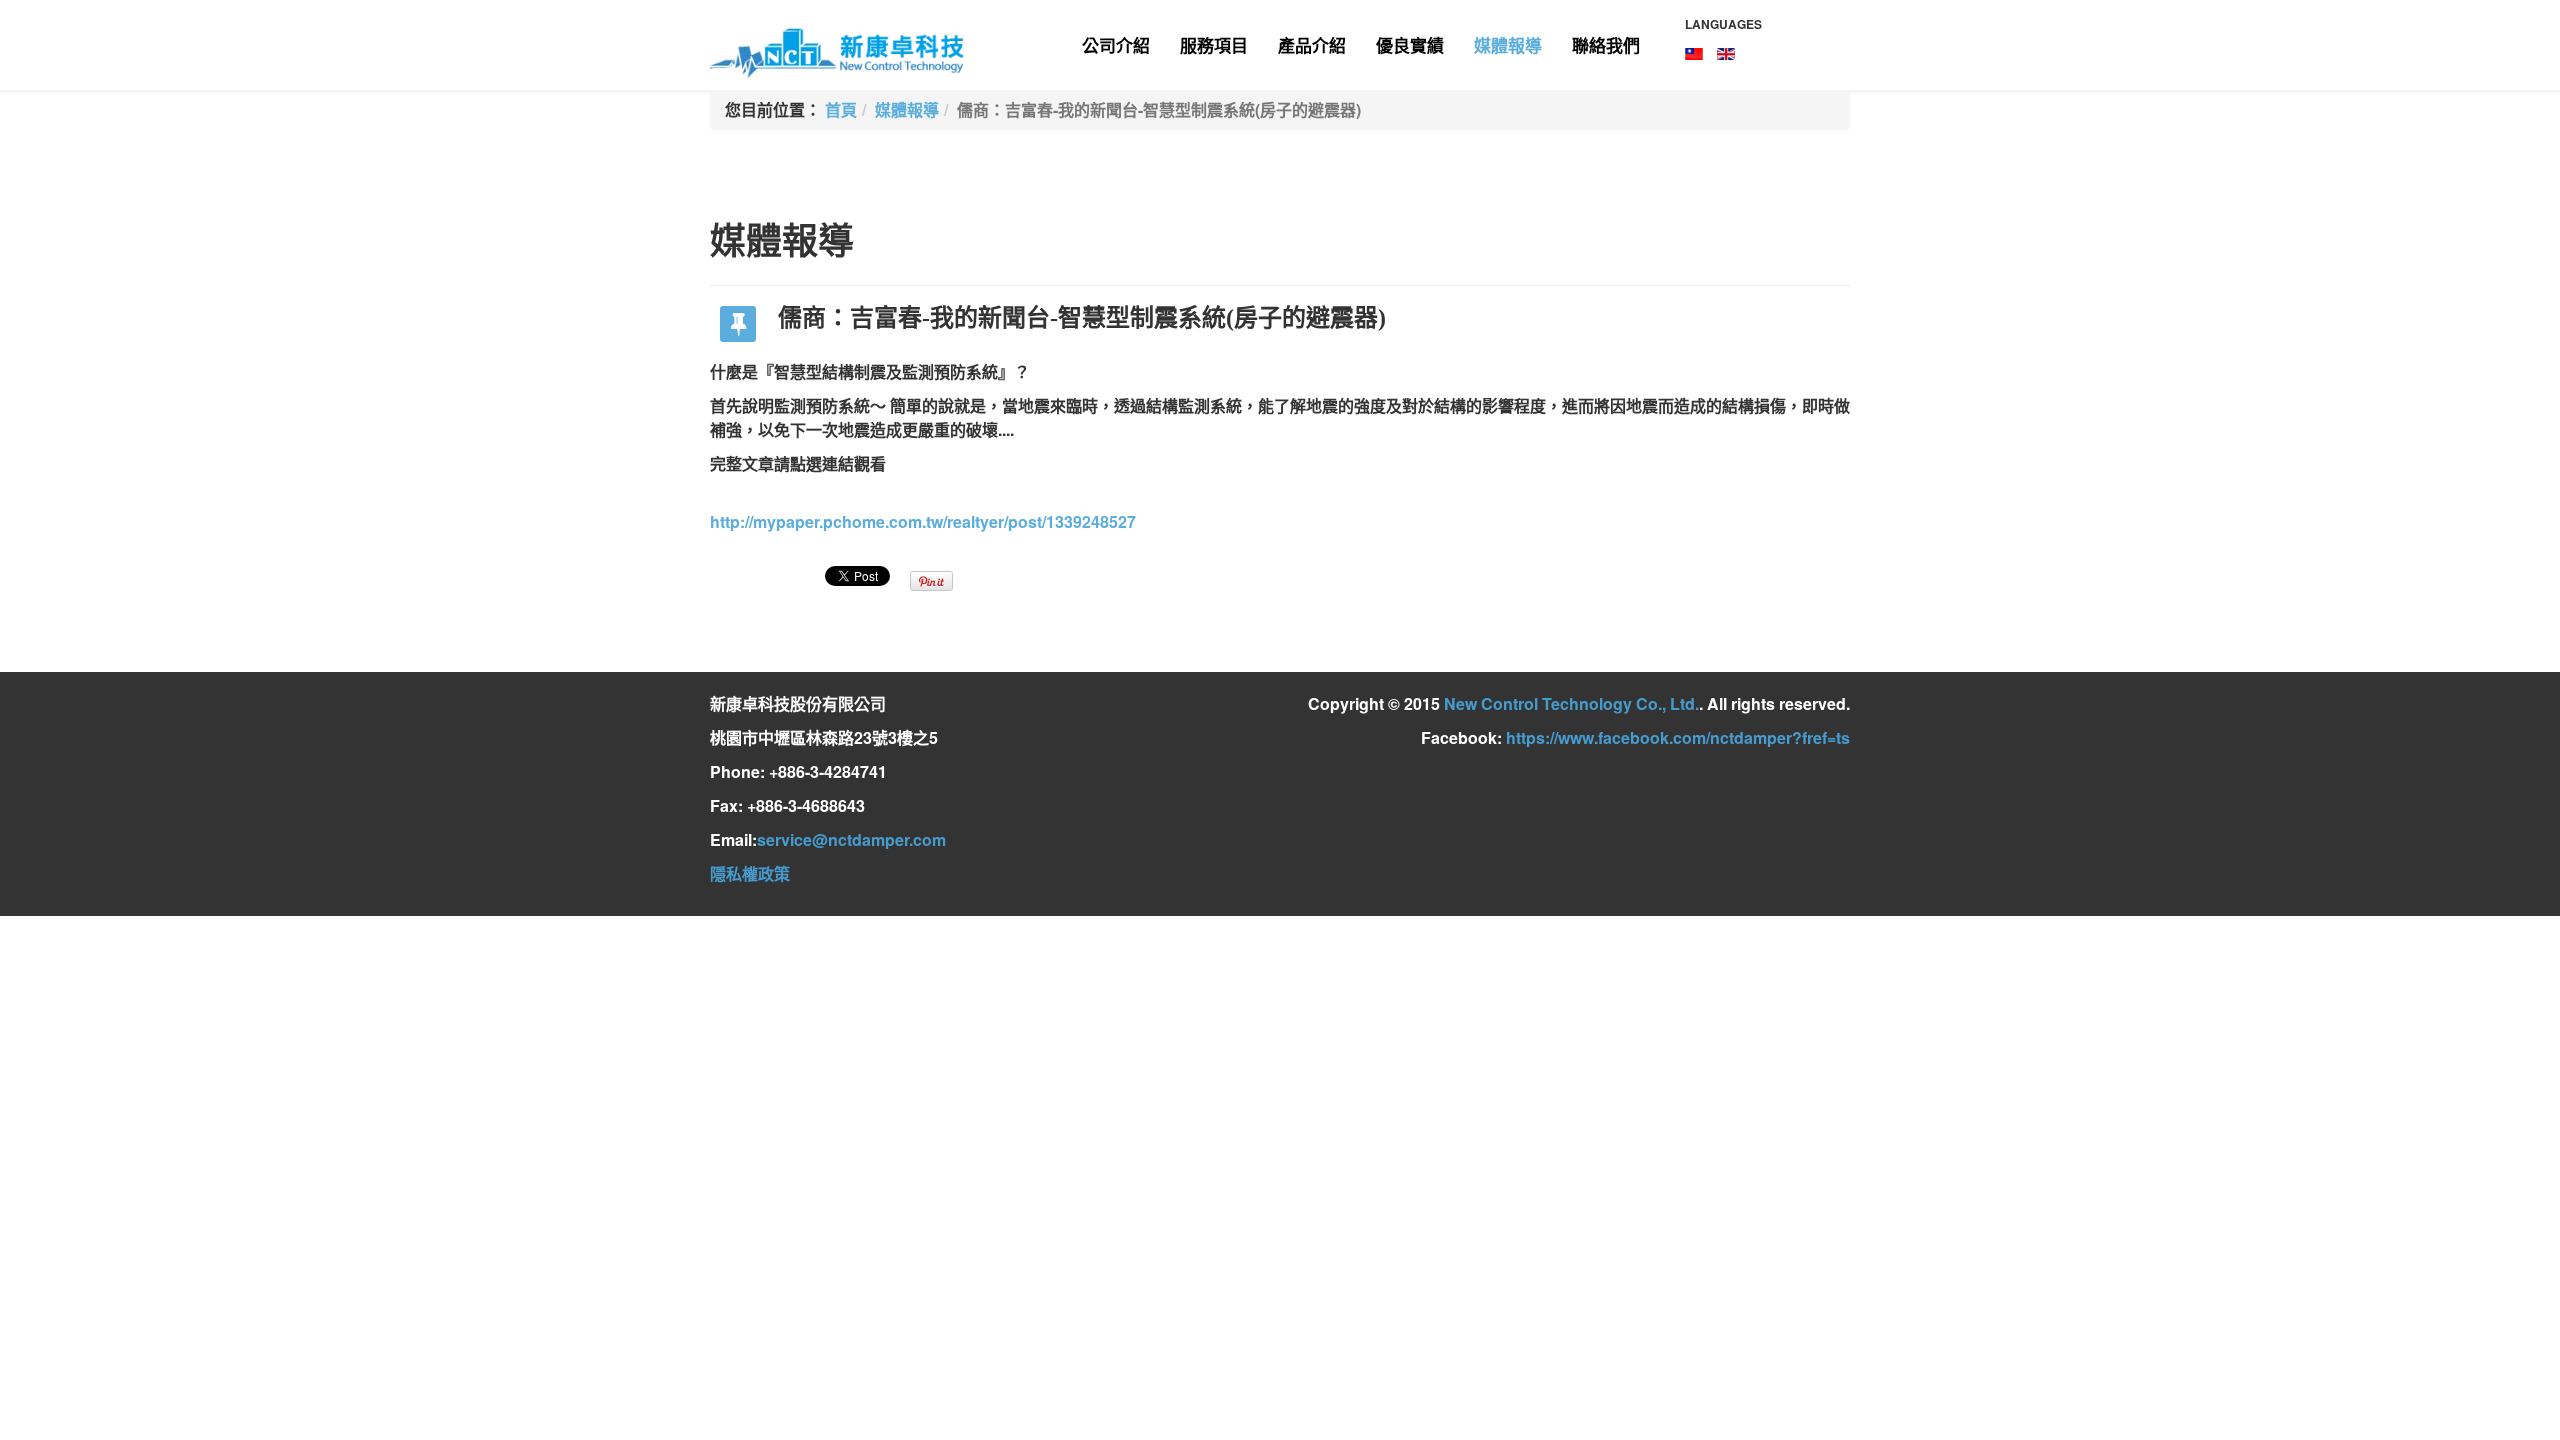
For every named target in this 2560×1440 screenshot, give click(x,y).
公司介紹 (1116, 45)
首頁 (841, 109)
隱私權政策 (750, 873)
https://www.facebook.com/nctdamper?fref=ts (1678, 737)
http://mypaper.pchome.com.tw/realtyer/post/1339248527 (923, 521)
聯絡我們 (1606, 45)
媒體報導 (1508, 45)
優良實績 (1410, 45)
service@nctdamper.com (851, 839)
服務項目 (1214, 45)
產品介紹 (1312, 45)
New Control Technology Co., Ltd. (1571, 703)
